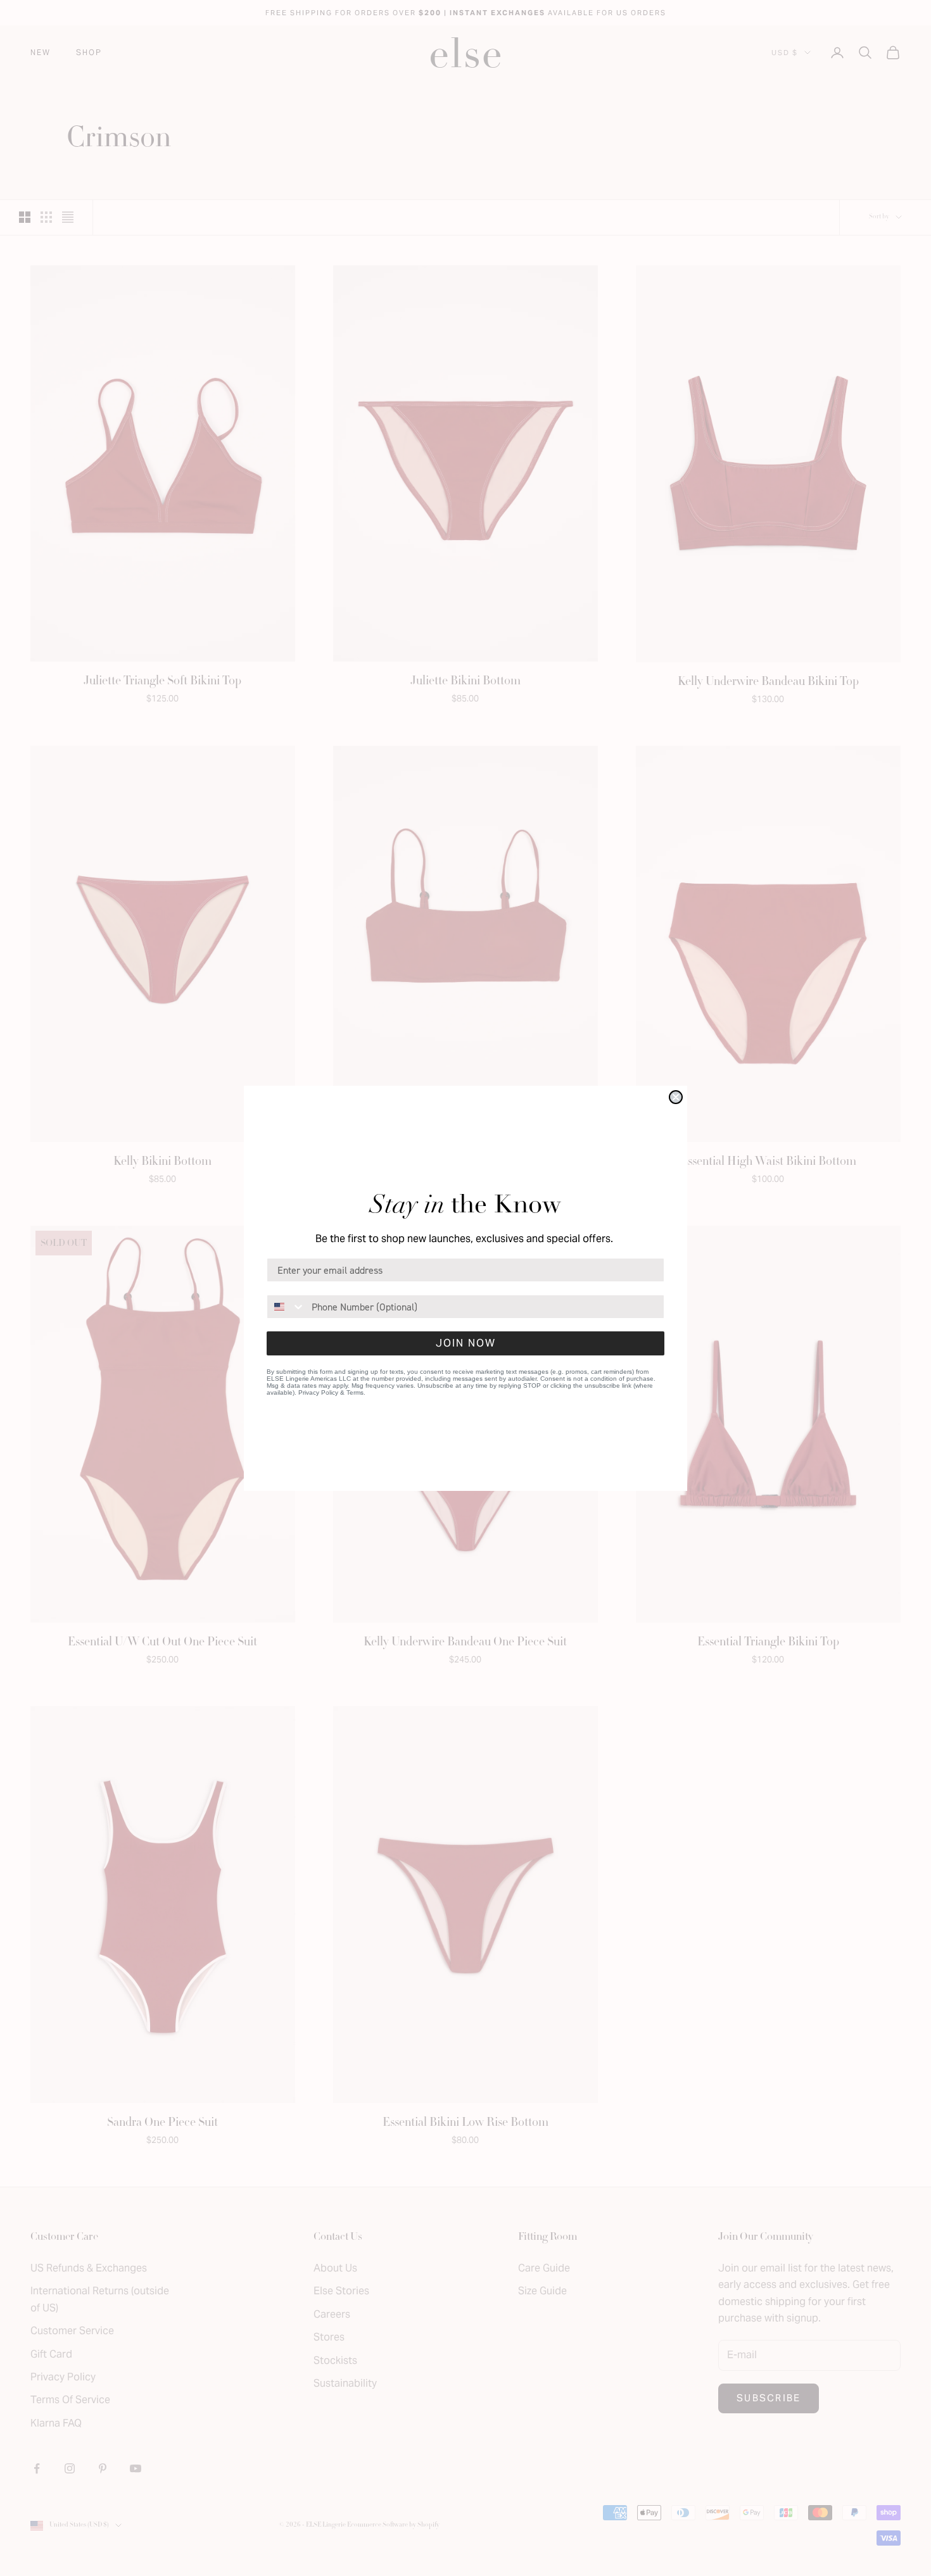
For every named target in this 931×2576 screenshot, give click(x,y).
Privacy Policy (318, 1392)
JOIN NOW (466, 1343)
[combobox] (286, 1307)
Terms (355, 1392)
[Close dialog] (676, 1097)
